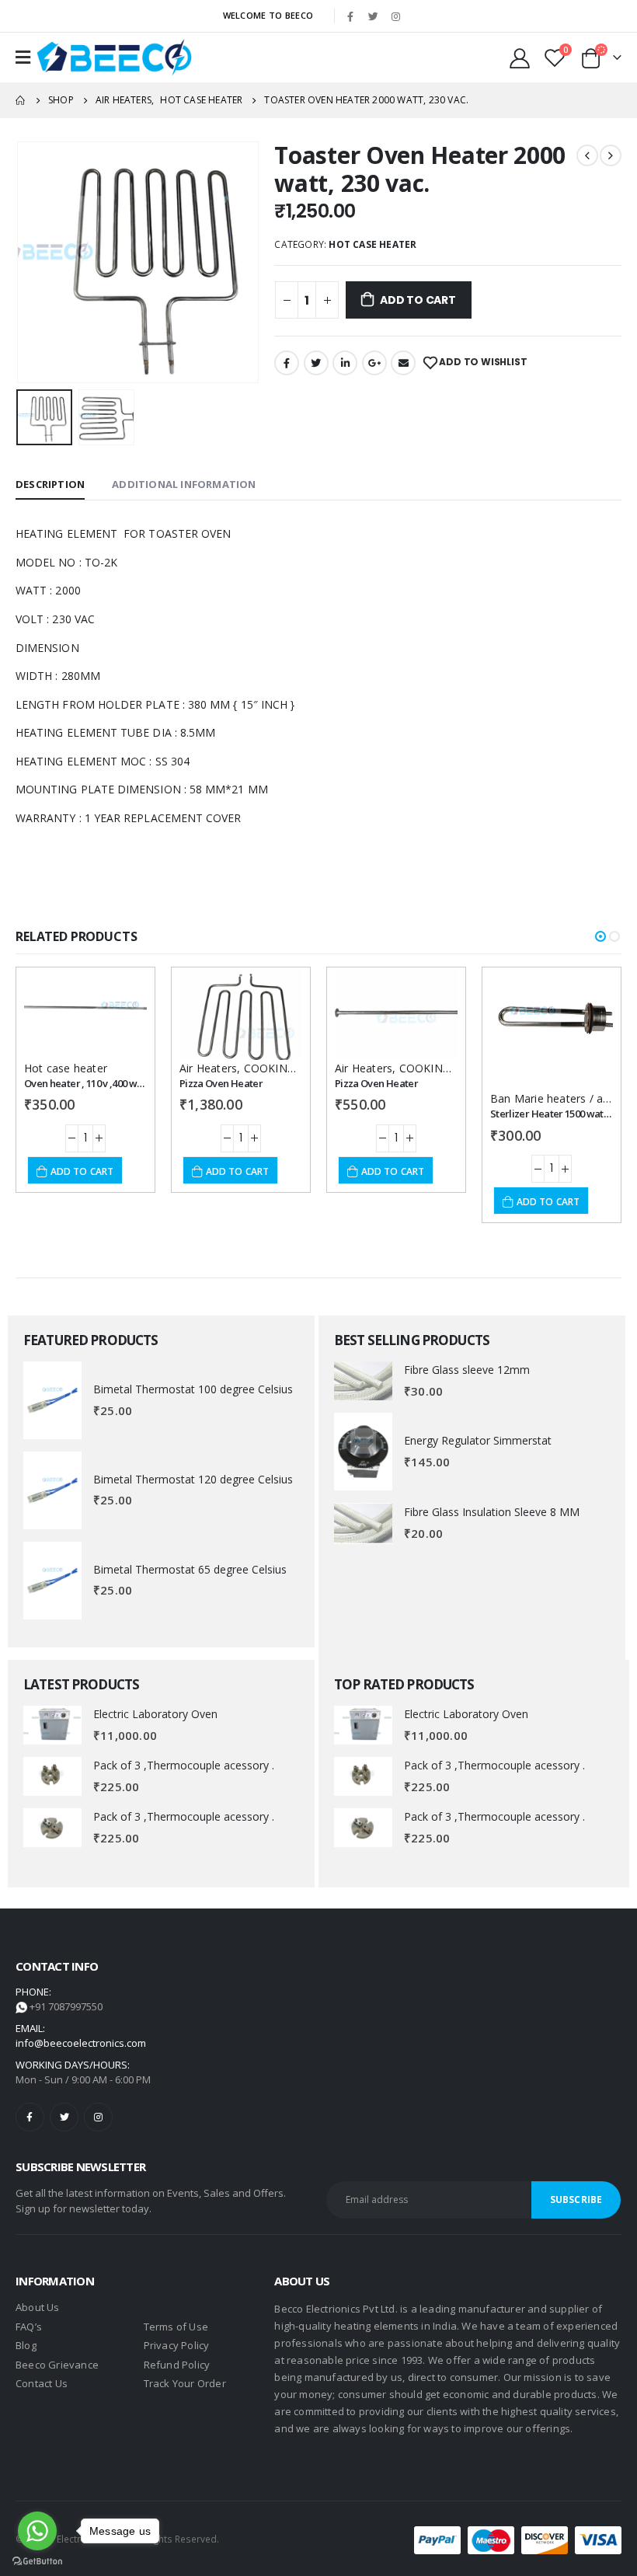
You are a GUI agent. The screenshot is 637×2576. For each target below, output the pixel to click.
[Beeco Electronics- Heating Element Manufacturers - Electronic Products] (114, 58)
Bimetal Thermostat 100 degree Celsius (193, 1389)
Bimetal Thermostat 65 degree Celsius (190, 1569)
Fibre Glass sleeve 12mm (467, 1370)
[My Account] (520, 58)
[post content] (85, 1014)
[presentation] (35, 263)
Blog (26, 2345)
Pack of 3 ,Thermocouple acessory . (184, 1765)
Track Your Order (185, 2383)
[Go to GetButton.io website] (37, 2560)
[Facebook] (350, 16)
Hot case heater (372, 244)
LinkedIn (345, 363)
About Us (38, 2307)
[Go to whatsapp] (37, 2531)
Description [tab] (50, 484)
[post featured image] (52, 1400)
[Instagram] (395, 16)
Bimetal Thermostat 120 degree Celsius (193, 1479)
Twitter (316, 363)
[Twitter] (373, 16)
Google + (374, 363)
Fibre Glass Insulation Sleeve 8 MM (492, 1512)
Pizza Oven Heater (221, 1083)
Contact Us (42, 2383)
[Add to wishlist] (121, 993)
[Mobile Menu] (23, 58)
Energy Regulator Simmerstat (478, 1440)
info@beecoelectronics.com (81, 2043)
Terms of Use (176, 2327)
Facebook (287, 363)
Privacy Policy (177, 2345)
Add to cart (418, 300)
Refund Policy (177, 2365)
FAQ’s (29, 2327)
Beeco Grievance (57, 2365)
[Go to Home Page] (21, 100)
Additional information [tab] (184, 484)
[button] (600, 936)
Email (403, 363)
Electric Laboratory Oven (155, 1714)
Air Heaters (208, 1068)
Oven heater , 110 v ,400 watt (87, 1083)
